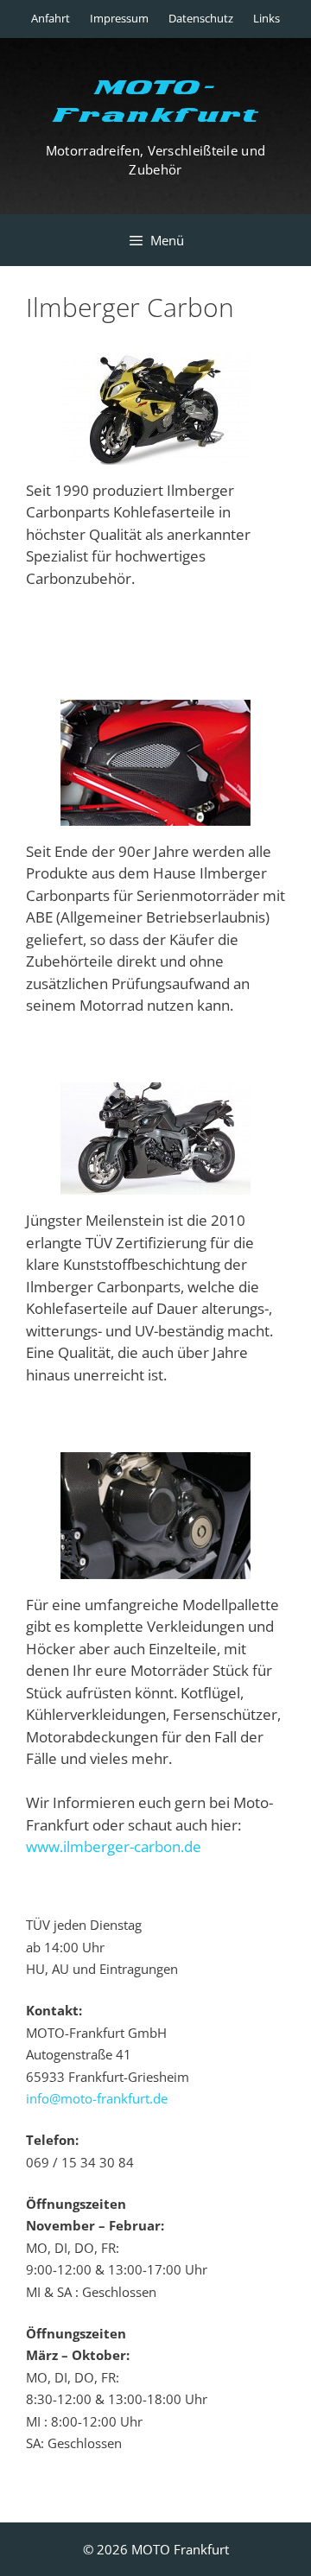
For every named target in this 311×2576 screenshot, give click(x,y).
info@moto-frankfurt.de (97, 2098)
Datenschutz (201, 18)
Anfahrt (51, 18)
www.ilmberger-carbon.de (114, 1846)
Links (267, 18)
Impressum (119, 18)
